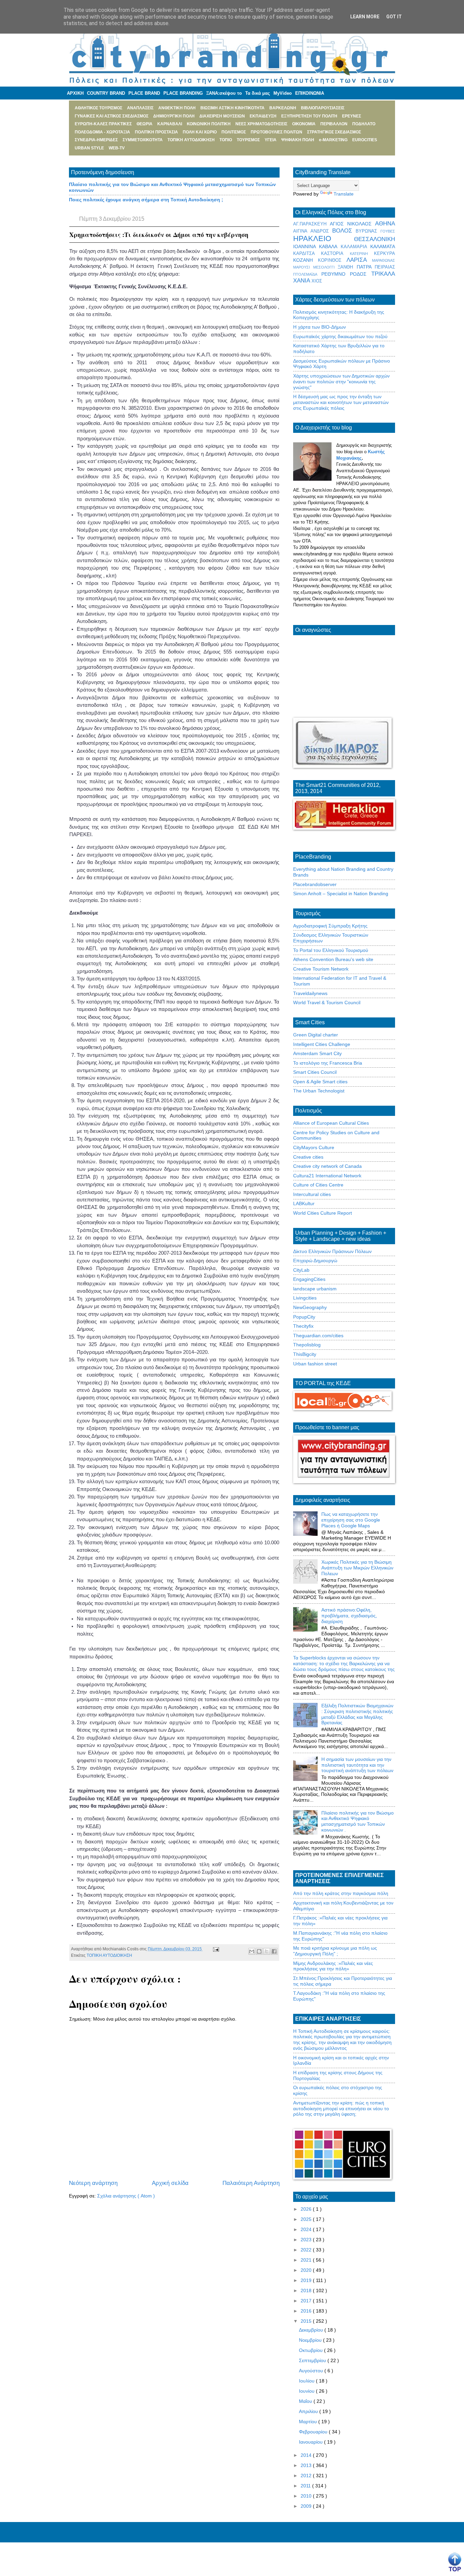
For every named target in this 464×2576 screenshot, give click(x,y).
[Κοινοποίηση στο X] (267, 1951)
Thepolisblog (307, 1345)
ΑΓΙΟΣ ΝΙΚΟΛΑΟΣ (352, 224)
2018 (307, 2290)
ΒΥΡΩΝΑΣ (368, 231)
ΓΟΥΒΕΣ (388, 231)
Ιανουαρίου (311, 2442)
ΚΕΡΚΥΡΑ (385, 254)
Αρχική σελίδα (170, 2183)
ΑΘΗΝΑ (385, 224)
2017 (307, 2301)
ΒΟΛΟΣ (344, 231)
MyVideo (283, 93)
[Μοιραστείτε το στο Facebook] (274, 1951)
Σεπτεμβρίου (313, 2360)
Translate (344, 194)
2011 (306, 2486)
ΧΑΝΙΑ (302, 281)
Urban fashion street (315, 1364)
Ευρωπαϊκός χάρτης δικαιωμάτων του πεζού (340, 336)
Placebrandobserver (315, 884)
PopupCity (304, 1317)
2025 (307, 2219)
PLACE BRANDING (183, 93)
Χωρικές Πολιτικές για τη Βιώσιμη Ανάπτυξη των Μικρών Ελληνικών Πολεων (357, 1568)
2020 (307, 2270)
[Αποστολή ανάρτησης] (215, 1949)
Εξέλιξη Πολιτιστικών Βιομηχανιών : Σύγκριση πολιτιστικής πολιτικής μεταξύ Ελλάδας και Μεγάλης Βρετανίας (357, 1714)
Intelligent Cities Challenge (322, 1044)
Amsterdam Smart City (317, 1053)
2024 (307, 2229)
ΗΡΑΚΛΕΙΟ (324, 238)
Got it (394, 17)
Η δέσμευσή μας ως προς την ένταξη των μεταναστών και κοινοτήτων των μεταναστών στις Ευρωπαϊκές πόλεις (341, 402)
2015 (307, 2321)
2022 (307, 2250)
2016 (307, 2311)
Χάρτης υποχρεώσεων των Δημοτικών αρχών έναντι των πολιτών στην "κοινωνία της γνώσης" (341, 382)
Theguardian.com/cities (318, 1336)
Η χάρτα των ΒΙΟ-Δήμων (319, 327)
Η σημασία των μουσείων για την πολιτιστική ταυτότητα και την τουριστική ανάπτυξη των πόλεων (357, 1765)
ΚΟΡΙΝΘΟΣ (332, 260)
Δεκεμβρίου (312, 2330)
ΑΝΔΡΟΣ (321, 231)
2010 (307, 2496)
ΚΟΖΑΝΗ (306, 260)
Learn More (365, 17)
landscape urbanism (315, 1289)
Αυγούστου (312, 2371)
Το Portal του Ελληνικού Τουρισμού (331, 950)
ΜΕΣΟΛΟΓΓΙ (326, 267)
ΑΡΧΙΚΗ (75, 93)
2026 (307, 2209)
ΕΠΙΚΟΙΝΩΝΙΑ (310, 93)
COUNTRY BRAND (106, 93)
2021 (307, 2260)
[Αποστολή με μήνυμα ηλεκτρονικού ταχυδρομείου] (252, 1951)
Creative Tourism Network (321, 969)
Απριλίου (309, 2411)
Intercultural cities (312, 1194)
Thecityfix (303, 1326)
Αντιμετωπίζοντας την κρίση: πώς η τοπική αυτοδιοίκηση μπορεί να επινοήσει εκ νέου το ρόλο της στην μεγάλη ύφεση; (341, 2109)
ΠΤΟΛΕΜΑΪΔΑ (307, 274)
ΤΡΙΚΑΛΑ (383, 274)
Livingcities (305, 1298)
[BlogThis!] (259, 1951)
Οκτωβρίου (311, 2350)
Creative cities (308, 1157)
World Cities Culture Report (323, 1213)
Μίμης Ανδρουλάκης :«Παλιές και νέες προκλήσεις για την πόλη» (333, 1966)
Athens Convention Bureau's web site (333, 959)
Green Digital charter (316, 1035)
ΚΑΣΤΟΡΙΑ (335, 254)
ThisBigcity (305, 1354)
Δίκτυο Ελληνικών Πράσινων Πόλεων (332, 1251)
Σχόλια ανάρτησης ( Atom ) (126, 2196)
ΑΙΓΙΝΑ (302, 231)
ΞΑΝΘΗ (347, 267)
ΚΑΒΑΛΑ (330, 246)
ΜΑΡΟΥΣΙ (303, 267)
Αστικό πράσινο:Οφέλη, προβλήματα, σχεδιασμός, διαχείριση (349, 1616)
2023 (307, 2240)
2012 (307, 2476)
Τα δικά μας (258, 93)
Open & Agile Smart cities (320, 1082)
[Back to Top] (455, 2562)
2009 (307, 2506)
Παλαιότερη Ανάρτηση (251, 2183)
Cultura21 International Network (327, 1176)
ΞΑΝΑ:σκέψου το (224, 93)
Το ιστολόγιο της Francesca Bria (328, 1063)
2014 (307, 2455)
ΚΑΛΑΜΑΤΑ (383, 246)
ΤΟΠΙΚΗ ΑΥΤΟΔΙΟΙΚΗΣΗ (109, 1955)
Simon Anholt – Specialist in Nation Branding (341, 894)
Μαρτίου (309, 2422)
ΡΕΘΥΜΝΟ (336, 274)
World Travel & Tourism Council (327, 1002)
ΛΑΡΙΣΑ (359, 260)
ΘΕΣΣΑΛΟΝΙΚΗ (374, 239)
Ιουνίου (307, 2391)
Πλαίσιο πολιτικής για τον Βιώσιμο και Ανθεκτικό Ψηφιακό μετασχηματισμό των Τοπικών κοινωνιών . (358, 1821)
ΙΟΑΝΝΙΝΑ (306, 246)
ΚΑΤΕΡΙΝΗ (362, 254)
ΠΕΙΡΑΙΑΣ (385, 267)
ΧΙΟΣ (317, 281)
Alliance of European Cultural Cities (331, 1123)
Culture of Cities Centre (318, 1185)
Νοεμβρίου (311, 2340)
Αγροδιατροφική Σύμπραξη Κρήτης (330, 926)
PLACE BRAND (144, 93)
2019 (307, 2280)
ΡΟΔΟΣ (361, 274)
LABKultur (304, 1203)
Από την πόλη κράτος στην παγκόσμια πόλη (341, 1893)
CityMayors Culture (314, 1147)
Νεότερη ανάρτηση (93, 2183)
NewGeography (310, 1307)
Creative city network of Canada (327, 1166)
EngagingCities (309, 1279)
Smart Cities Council (315, 1072)
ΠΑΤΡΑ (366, 267)
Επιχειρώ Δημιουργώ (315, 1261)
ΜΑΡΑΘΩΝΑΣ (383, 260)
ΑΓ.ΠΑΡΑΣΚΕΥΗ (311, 224)
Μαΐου (306, 2401)
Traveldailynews (310, 993)
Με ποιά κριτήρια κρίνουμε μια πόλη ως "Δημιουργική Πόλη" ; (335, 1951)
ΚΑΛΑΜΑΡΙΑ (355, 247)
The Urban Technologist (319, 1091)
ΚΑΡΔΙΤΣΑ (307, 254)
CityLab (301, 1270)
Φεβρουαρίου (314, 2432)
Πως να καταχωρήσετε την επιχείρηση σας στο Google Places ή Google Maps (351, 1520)
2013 (307, 2465)
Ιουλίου (307, 2381)
